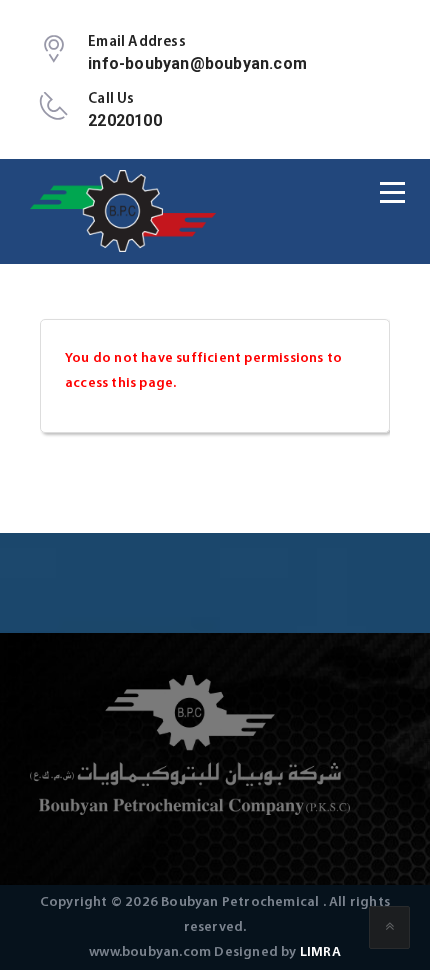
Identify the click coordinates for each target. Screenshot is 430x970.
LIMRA (320, 952)
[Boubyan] (124, 211)
